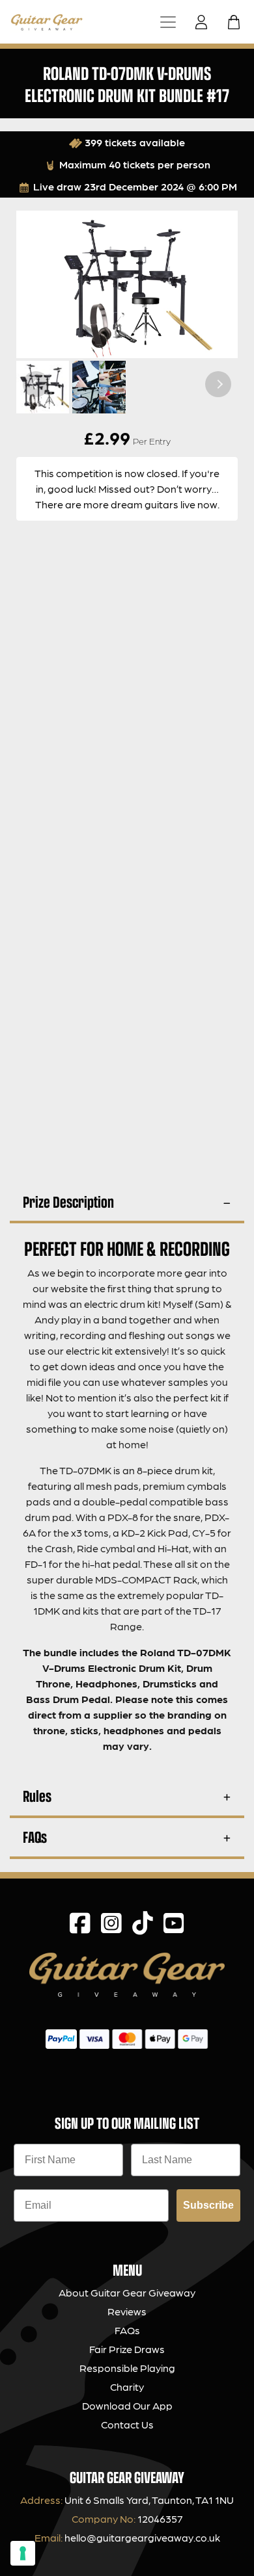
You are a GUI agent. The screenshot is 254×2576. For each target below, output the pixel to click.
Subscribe (208, 2205)
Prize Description (68, 1202)
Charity (127, 2387)
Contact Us (127, 2424)
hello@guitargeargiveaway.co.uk (142, 2537)
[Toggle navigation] (168, 22)
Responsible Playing (127, 2368)
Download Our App (127, 2405)
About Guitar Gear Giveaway (127, 2292)
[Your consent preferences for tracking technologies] (23, 2553)
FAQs (35, 1837)
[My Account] (205, 22)
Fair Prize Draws (127, 2349)
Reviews (127, 2311)
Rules (37, 1796)
